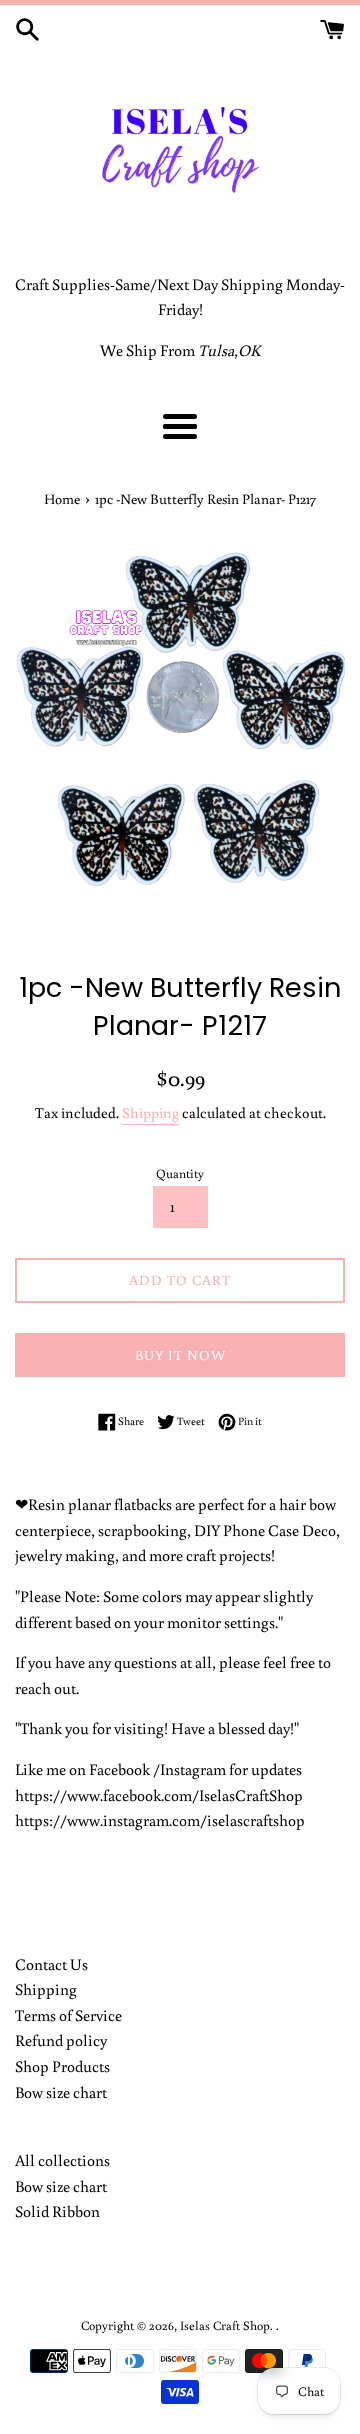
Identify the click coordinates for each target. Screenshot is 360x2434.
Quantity (180, 1173)
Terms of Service (68, 2015)
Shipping (150, 1112)
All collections (62, 2160)
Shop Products (62, 2066)
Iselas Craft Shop (225, 2325)
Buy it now (180, 1355)
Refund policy (61, 2040)
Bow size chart (61, 2092)
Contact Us (51, 1964)
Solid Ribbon (57, 2211)
